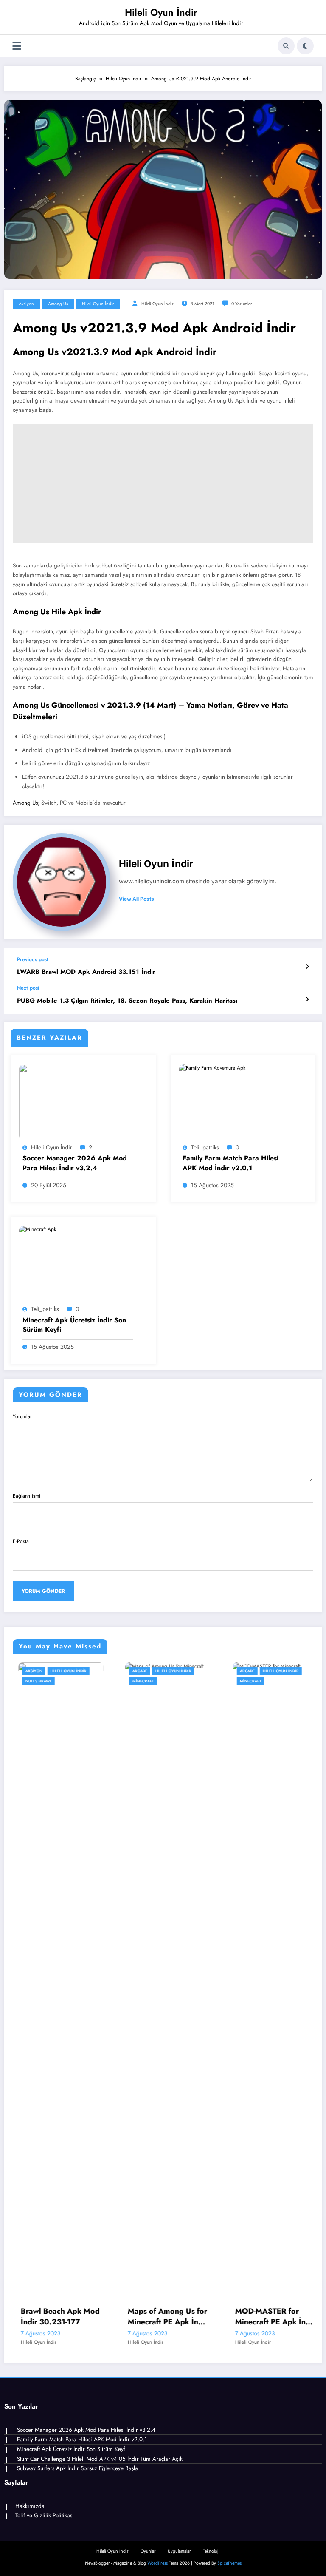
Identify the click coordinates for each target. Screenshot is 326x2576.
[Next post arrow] (307, 999)
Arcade (44, 1671)
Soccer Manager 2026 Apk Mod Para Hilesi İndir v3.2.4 (75, 1163)
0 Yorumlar (242, 304)
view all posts (136, 899)
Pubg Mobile (264, 1681)
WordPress (157, 2563)
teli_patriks (205, 1147)
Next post (28, 988)
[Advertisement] (163, 483)
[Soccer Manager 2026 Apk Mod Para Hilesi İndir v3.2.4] (83, 1102)
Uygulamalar (179, 2551)
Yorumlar (22, 1416)
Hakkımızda (30, 2506)
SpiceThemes (229, 2563)
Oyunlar (148, 2551)
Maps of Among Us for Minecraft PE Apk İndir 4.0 (72, 2317)
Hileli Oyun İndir (161, 12)
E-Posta (21, 1541)
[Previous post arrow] (307, 967)
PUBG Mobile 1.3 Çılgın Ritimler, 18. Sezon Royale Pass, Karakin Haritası (127, 1001)
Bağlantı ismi (27, 1496)
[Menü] (17, 46)
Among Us (58, 304)
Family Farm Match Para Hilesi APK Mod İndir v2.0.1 (230, 1163)
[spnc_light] (305, 46)
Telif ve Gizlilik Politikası (45, 2515)
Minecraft (47, 1681)
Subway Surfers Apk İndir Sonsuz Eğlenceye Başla (77, 2468)
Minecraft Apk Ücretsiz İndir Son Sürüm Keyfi (74, 1325)
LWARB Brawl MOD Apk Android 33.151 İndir (86, 972)
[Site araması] (286, 46)
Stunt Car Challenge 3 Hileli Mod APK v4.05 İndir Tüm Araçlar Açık (100, 2459)
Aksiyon (26, 304)
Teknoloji (211, 2551)
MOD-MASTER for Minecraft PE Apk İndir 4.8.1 (179, 2317)
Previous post (33, 959)
